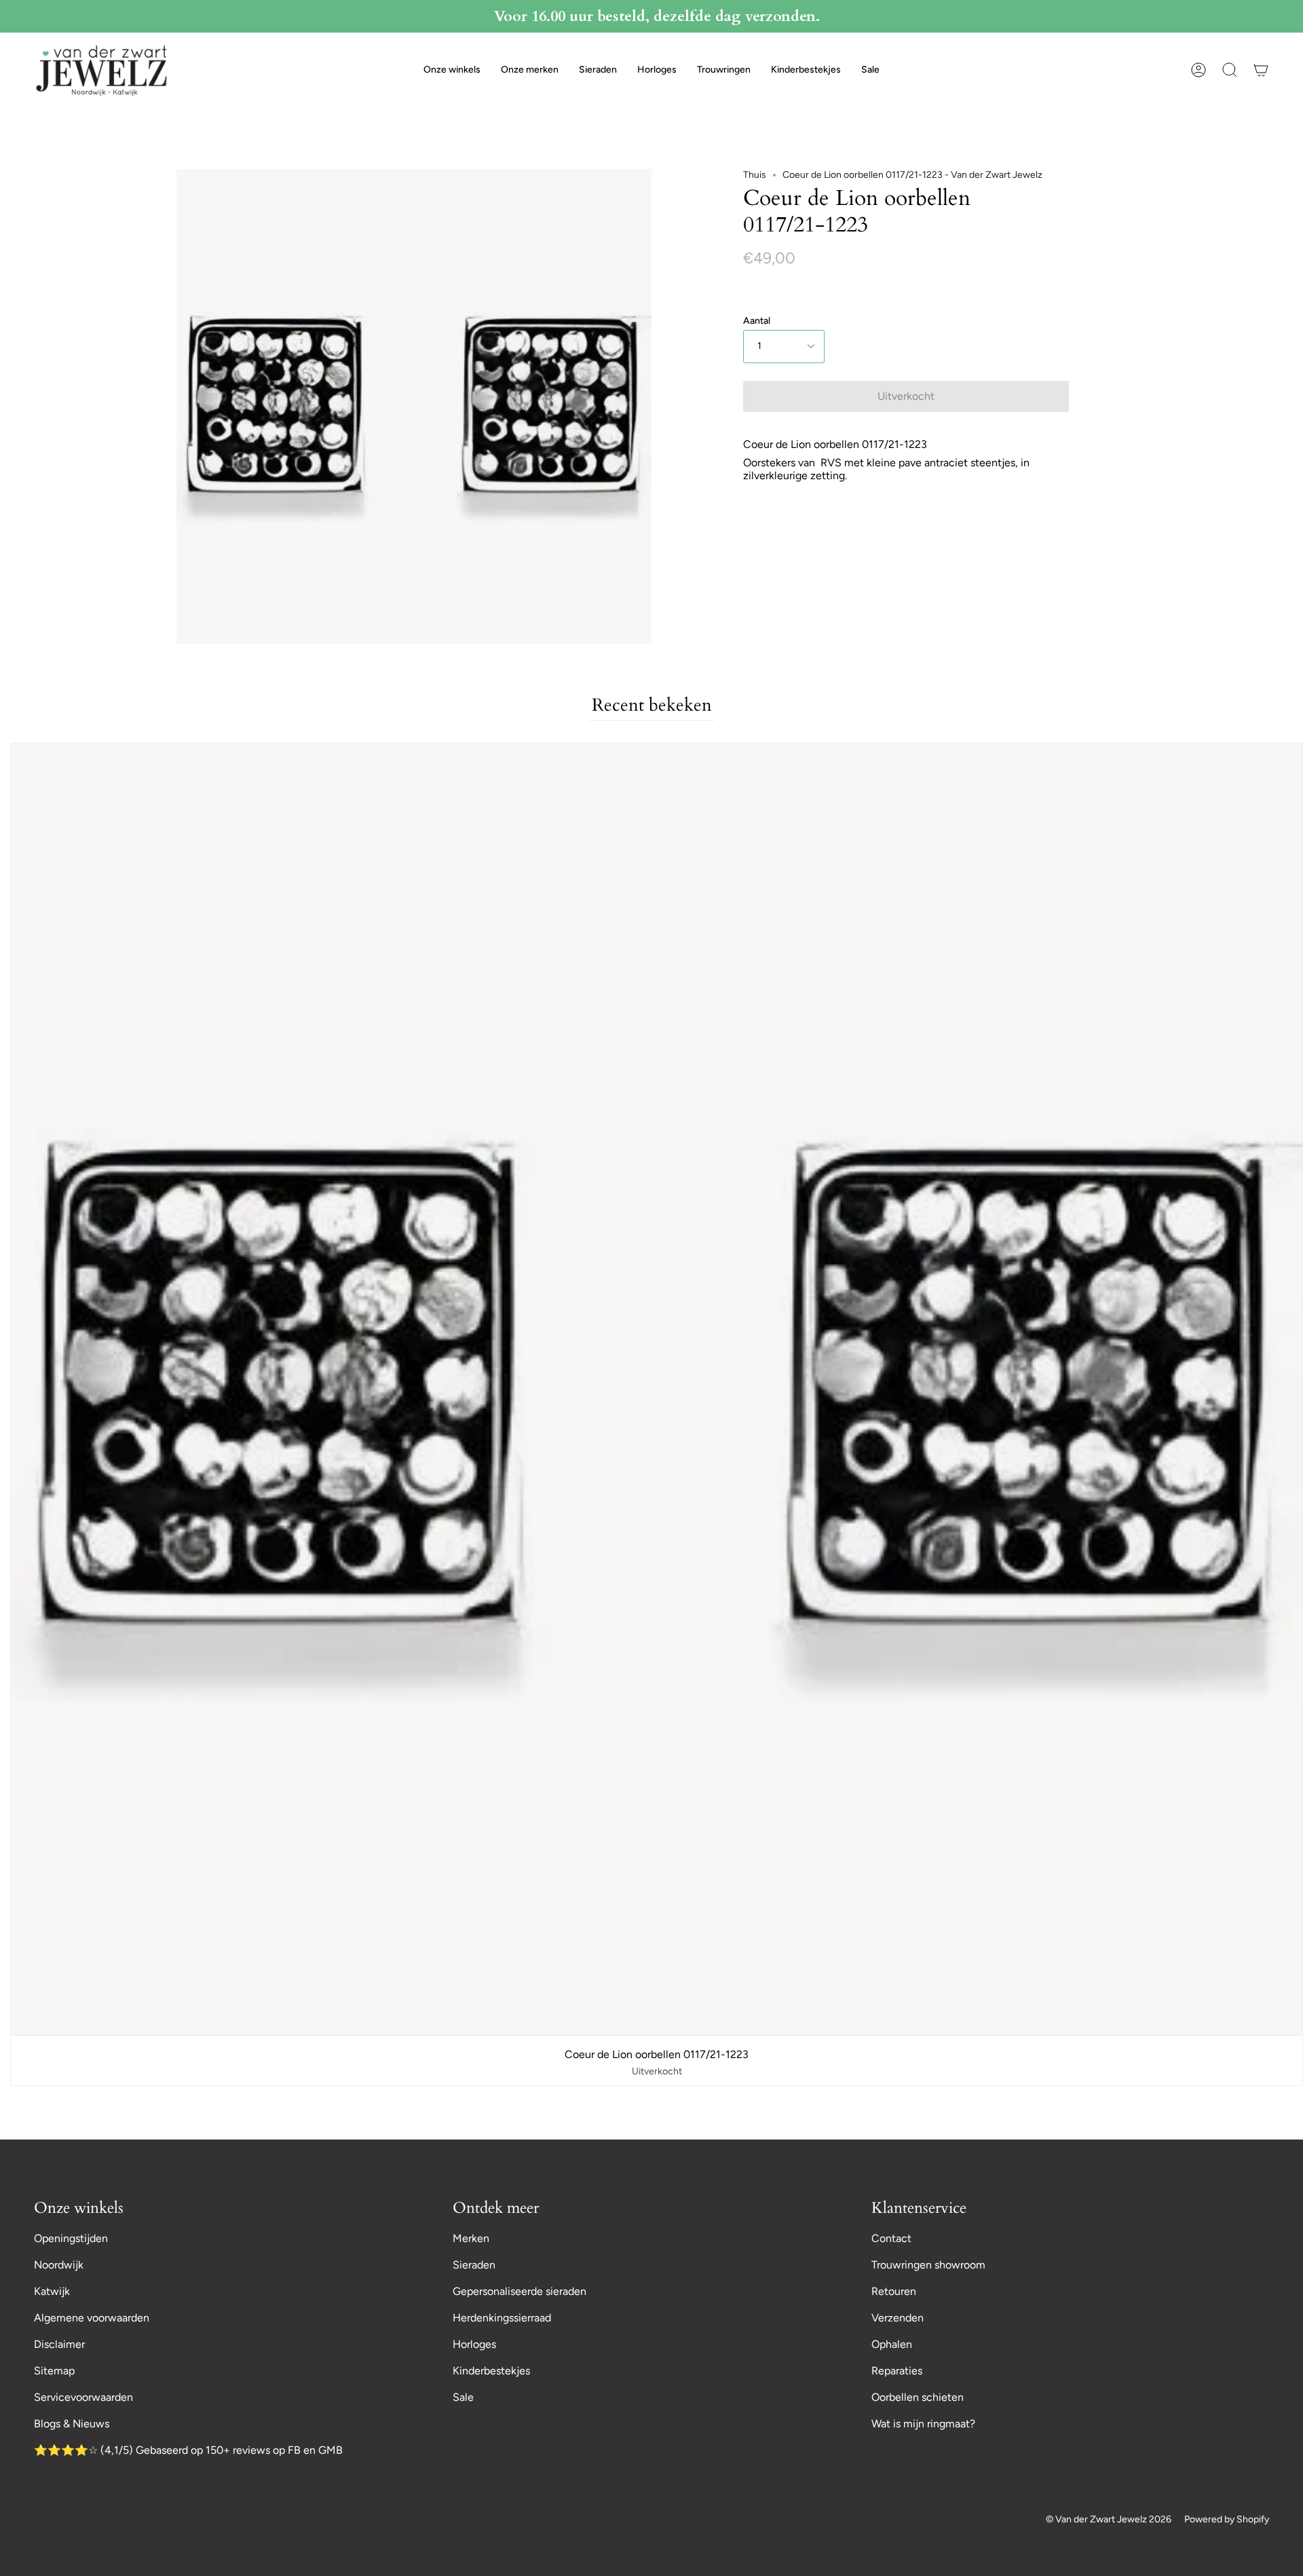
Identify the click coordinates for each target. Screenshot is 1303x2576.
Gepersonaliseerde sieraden (520, 2291)
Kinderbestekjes (491, 2371)
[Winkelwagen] (1261, 70)
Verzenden (898, 2318)
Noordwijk (59, 2265)
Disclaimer (59, 2344)
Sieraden (474, 2265)
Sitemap (54, 2371)
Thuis (755, 175)
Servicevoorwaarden (83, 2397)
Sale (463, 2397)
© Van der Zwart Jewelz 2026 (1109, 2519)
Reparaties (897, 2371)
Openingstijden (71, 2238)
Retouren (894, 2291)
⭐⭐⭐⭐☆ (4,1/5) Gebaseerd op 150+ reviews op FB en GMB (188, 2450)
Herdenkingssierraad (502, 2318)
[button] (452, 70)
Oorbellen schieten (918, 2397)
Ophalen (892, 2344)
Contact (891, 2238)
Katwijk (52, 2291)
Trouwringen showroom (928, 2265)
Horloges (474, 2344)
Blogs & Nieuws (72, 2424)
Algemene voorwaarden (92, 2318)
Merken (471, 2238)
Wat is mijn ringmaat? (923, 2424)
